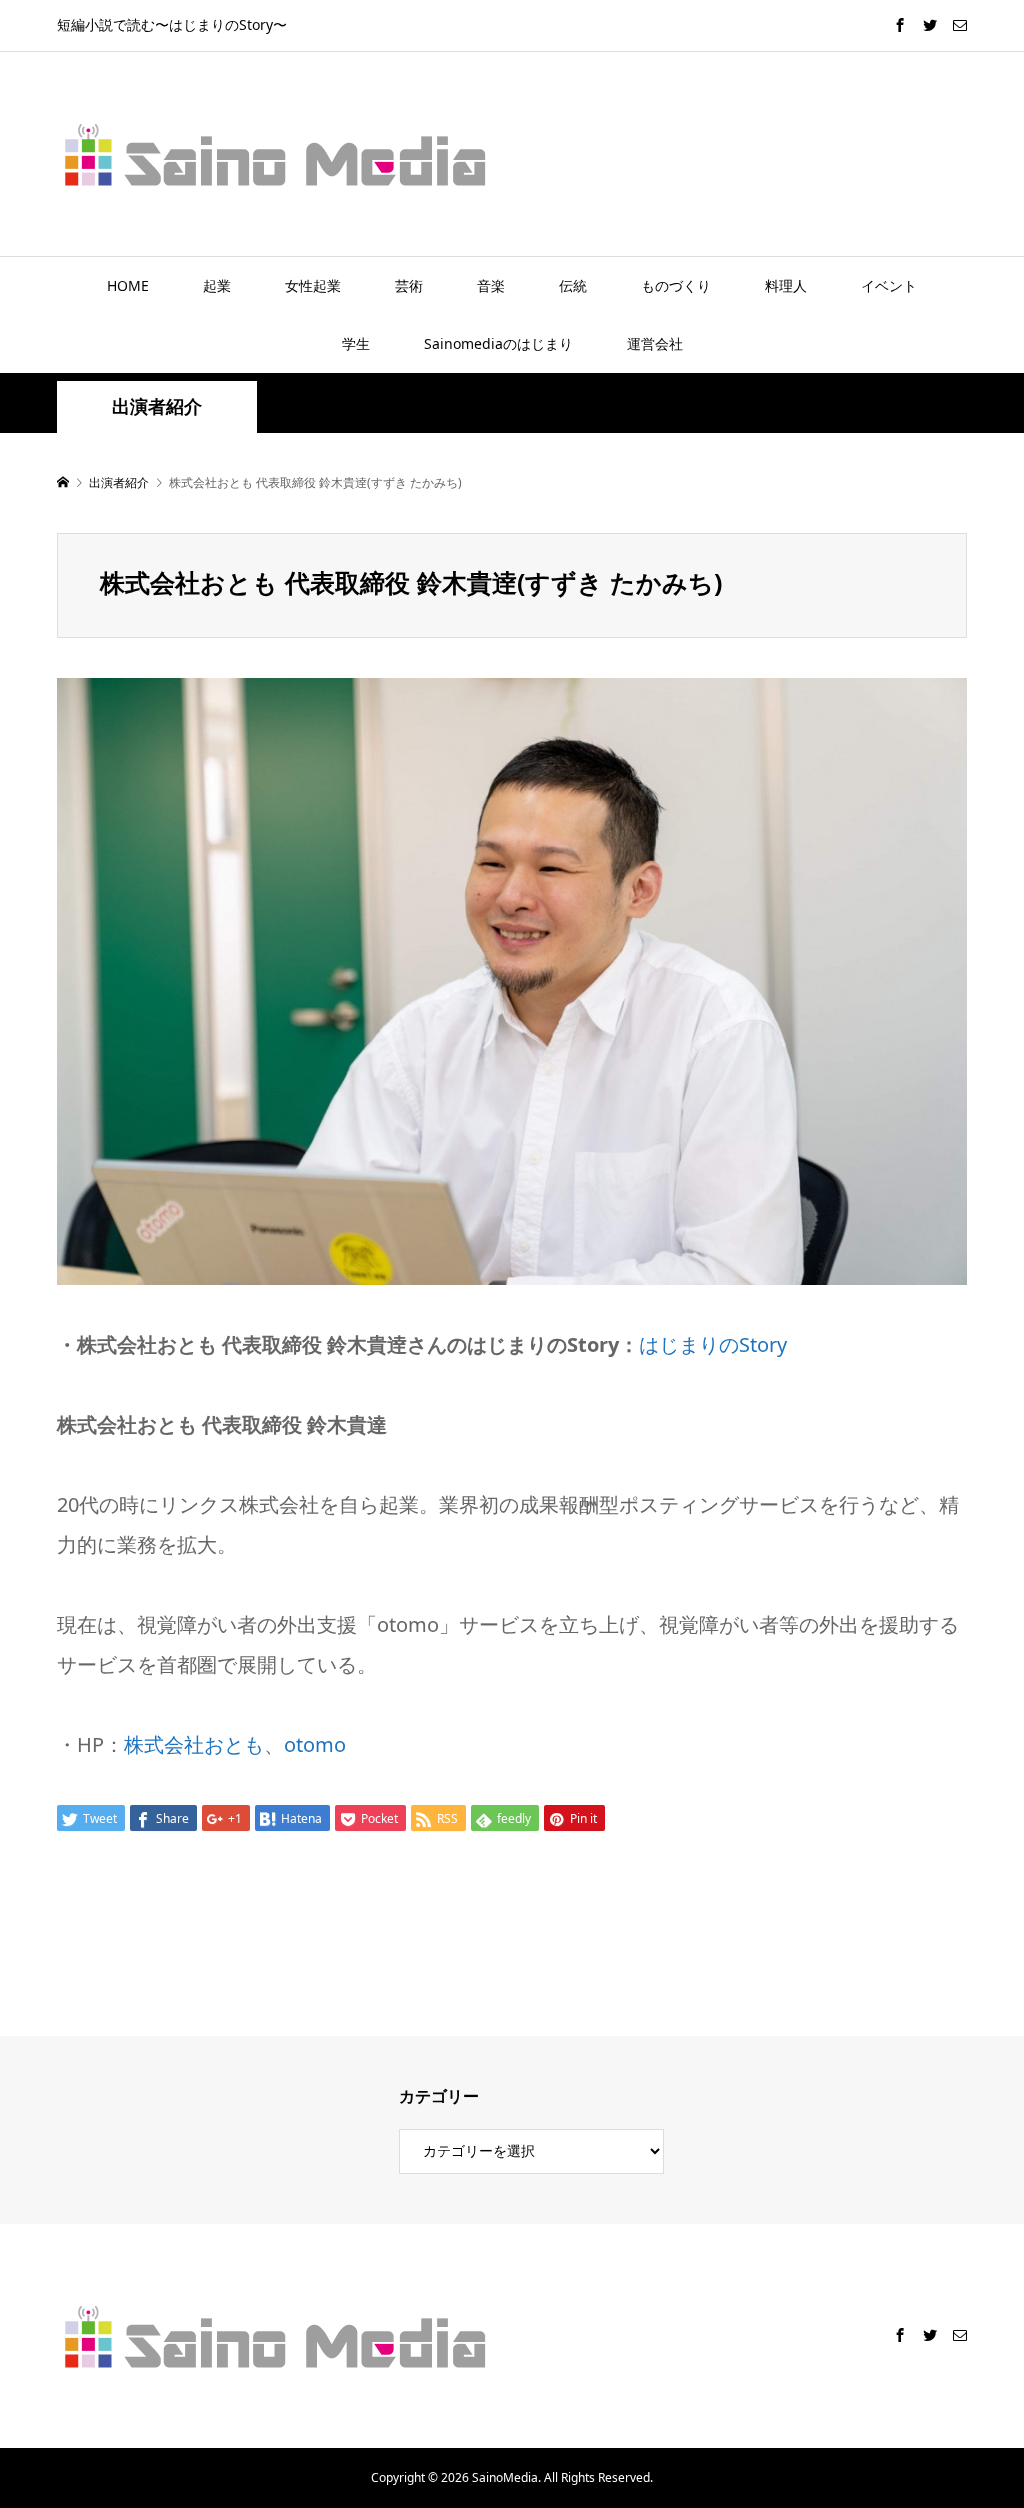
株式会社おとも (194, 1744)
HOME (128, 285)
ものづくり (676, 285)
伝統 (573, 285)
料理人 (786, 285)
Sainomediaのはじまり (498, 343)
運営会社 (655, 343)
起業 (217, 285)
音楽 (491, 285)
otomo (315, 1744)
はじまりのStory (713, 1344)
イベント (889, 285)
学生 (356, 343)
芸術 (409, 285)
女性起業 (313, 285)
